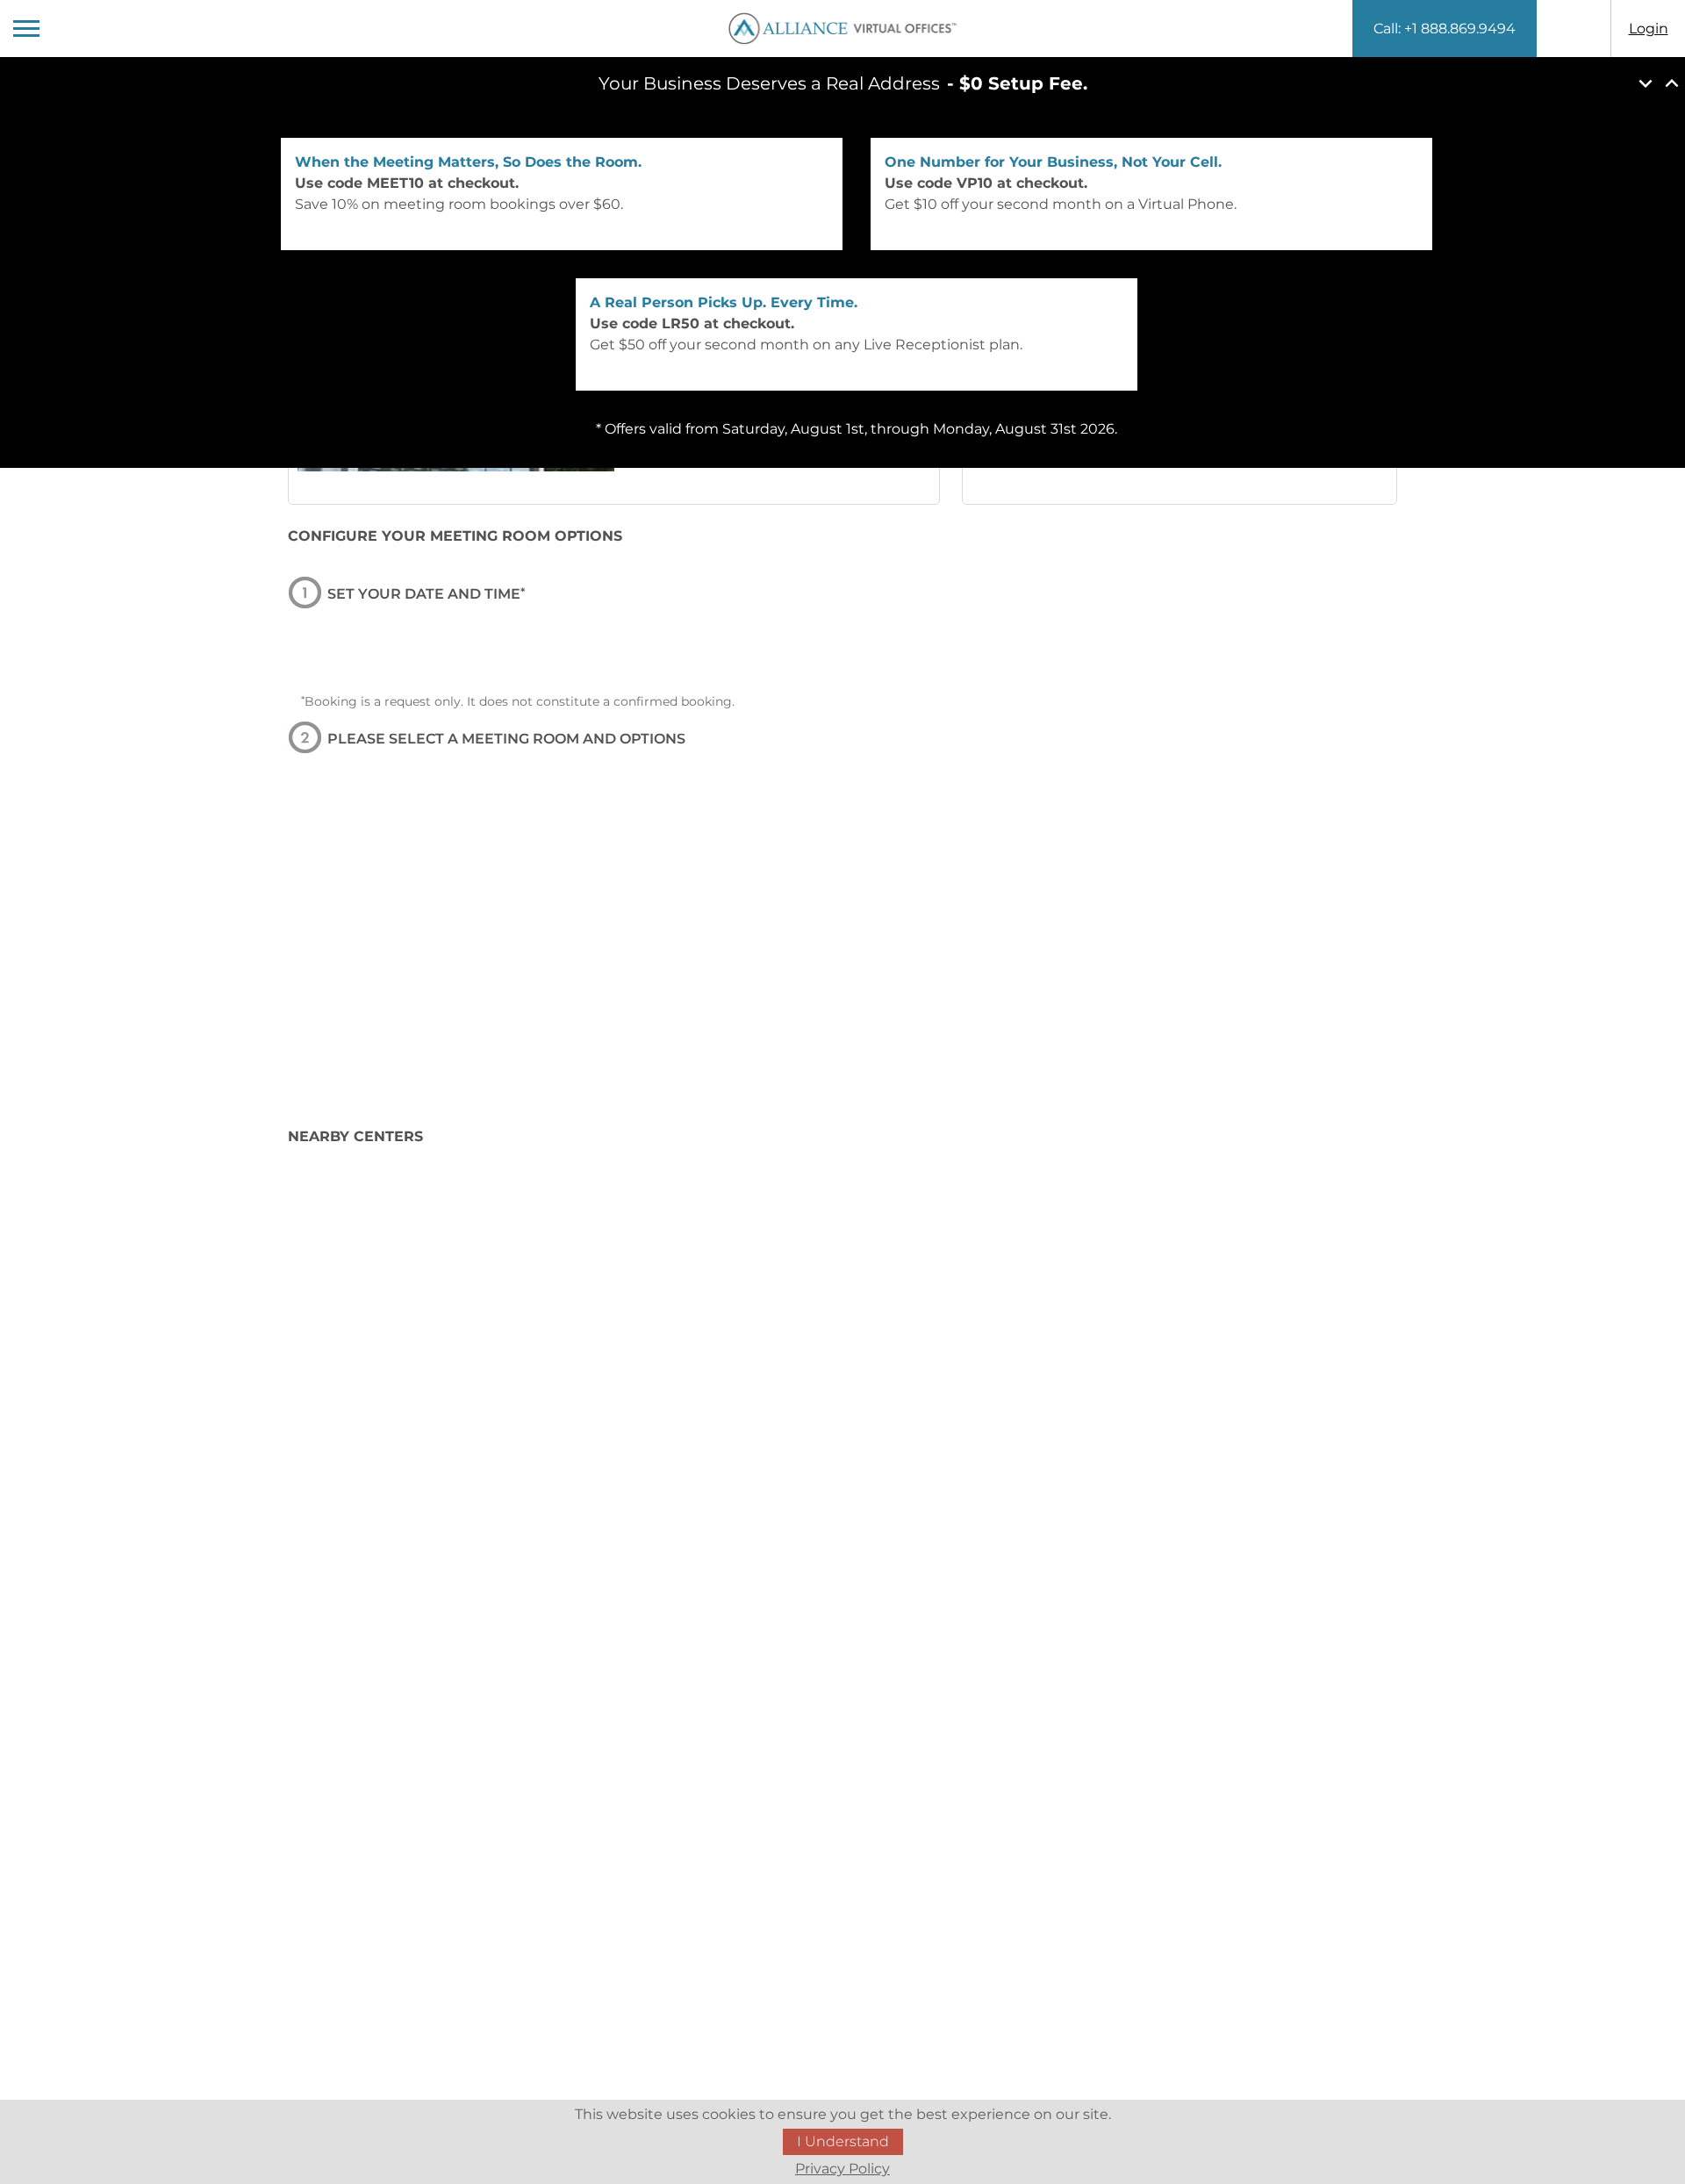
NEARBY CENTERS (355, 1136)
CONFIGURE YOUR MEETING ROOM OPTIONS (455, 536)
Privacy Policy (842, 2169)
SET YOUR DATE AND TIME (426, 594)
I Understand (843, 2141)
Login (1649, 29)
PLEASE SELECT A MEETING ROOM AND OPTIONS (506, 739)
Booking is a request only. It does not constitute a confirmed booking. (518, 701)
